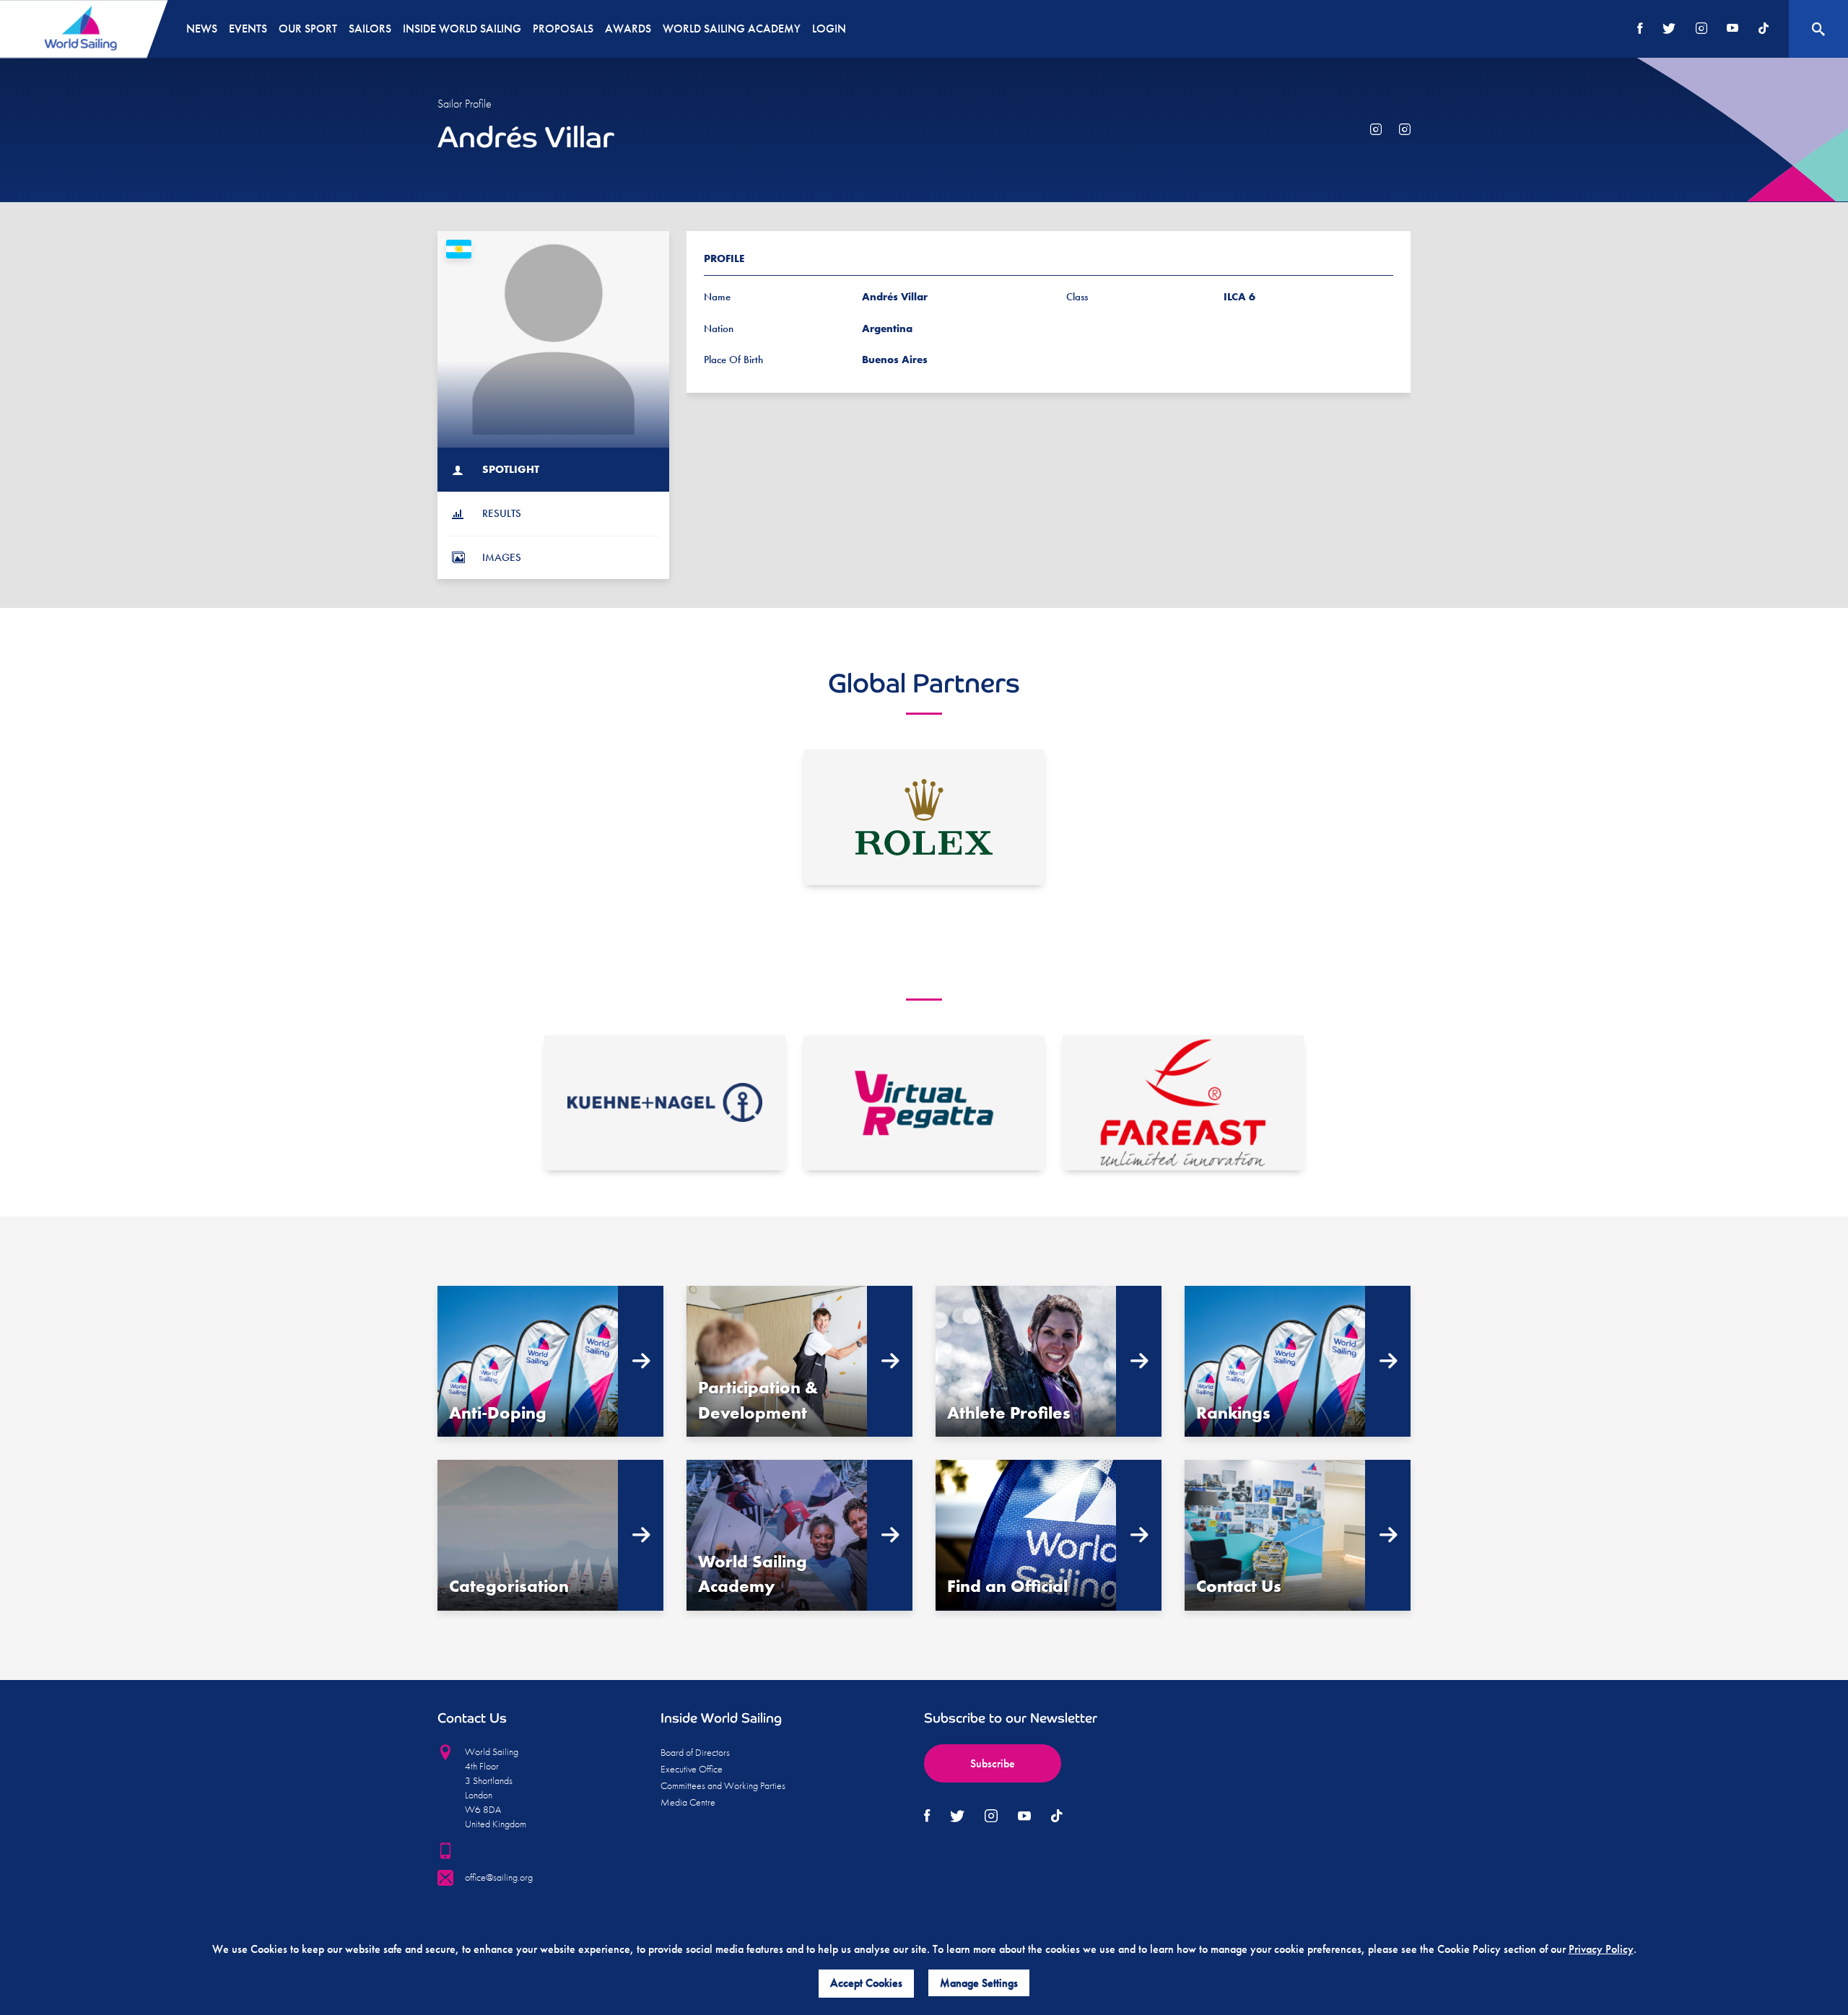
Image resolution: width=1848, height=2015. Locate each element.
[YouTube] (1732, 29)
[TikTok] (1764, 29)
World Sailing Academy (732, 29)
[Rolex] (924, 817)
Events (248, 29)
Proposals (563, 29)
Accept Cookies (866, 1983)
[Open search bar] (1818, 29)
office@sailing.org (499, 1877)
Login (829, 29)
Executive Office (692, 1769)
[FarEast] (1183, 1103)
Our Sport (308, 29)
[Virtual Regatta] (924, 1103)
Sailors (370, 29)
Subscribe (993, 1763)
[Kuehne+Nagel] (665, 1103)
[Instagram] (1701, 29)
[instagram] (1376, 130)
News (202, 29)
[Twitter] (1669, 29)
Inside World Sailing (462, 29)
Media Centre (688, 1802)
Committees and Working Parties (723, 1785)
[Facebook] (1640, 29)
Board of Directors (695, 1752)
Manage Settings (979, 1983)
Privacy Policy (1601, 1949)
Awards (628, 29)
